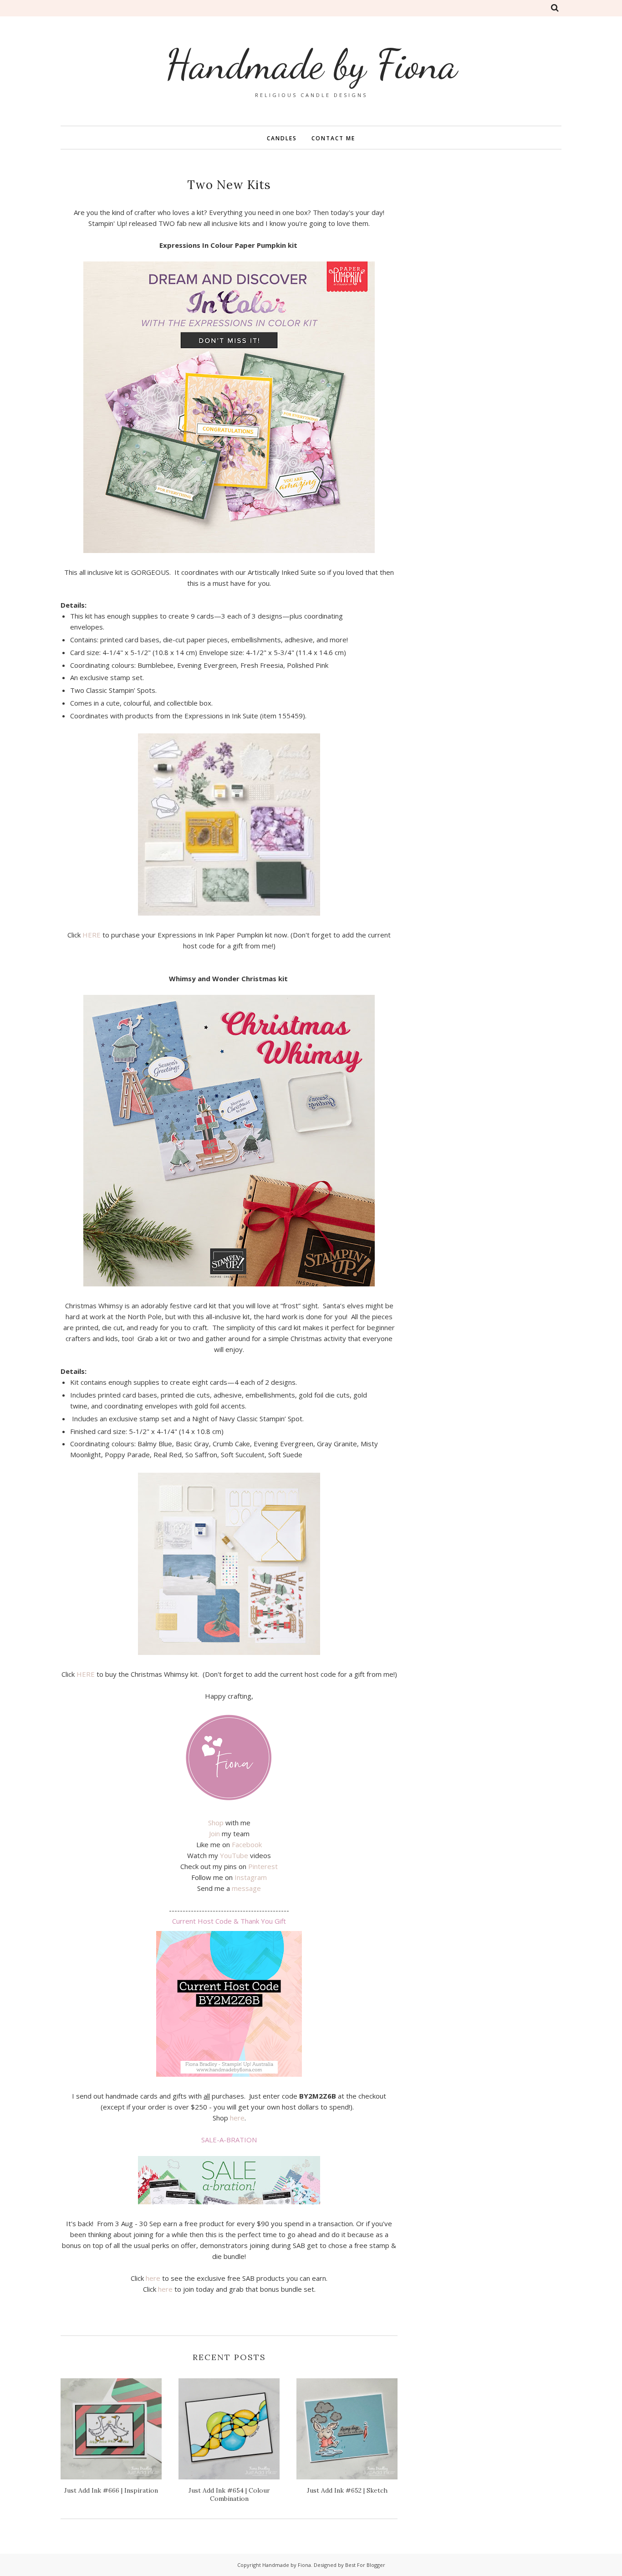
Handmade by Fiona (311, 64)
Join (214, 1833)
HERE (92, 935)
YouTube (234, 1855)
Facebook (247, 1844)
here (237, 2118)
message (246, 1888)
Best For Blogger (365, 2565)
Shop (216, 1823)
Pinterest (263, 1866)
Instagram (251, 1877)
